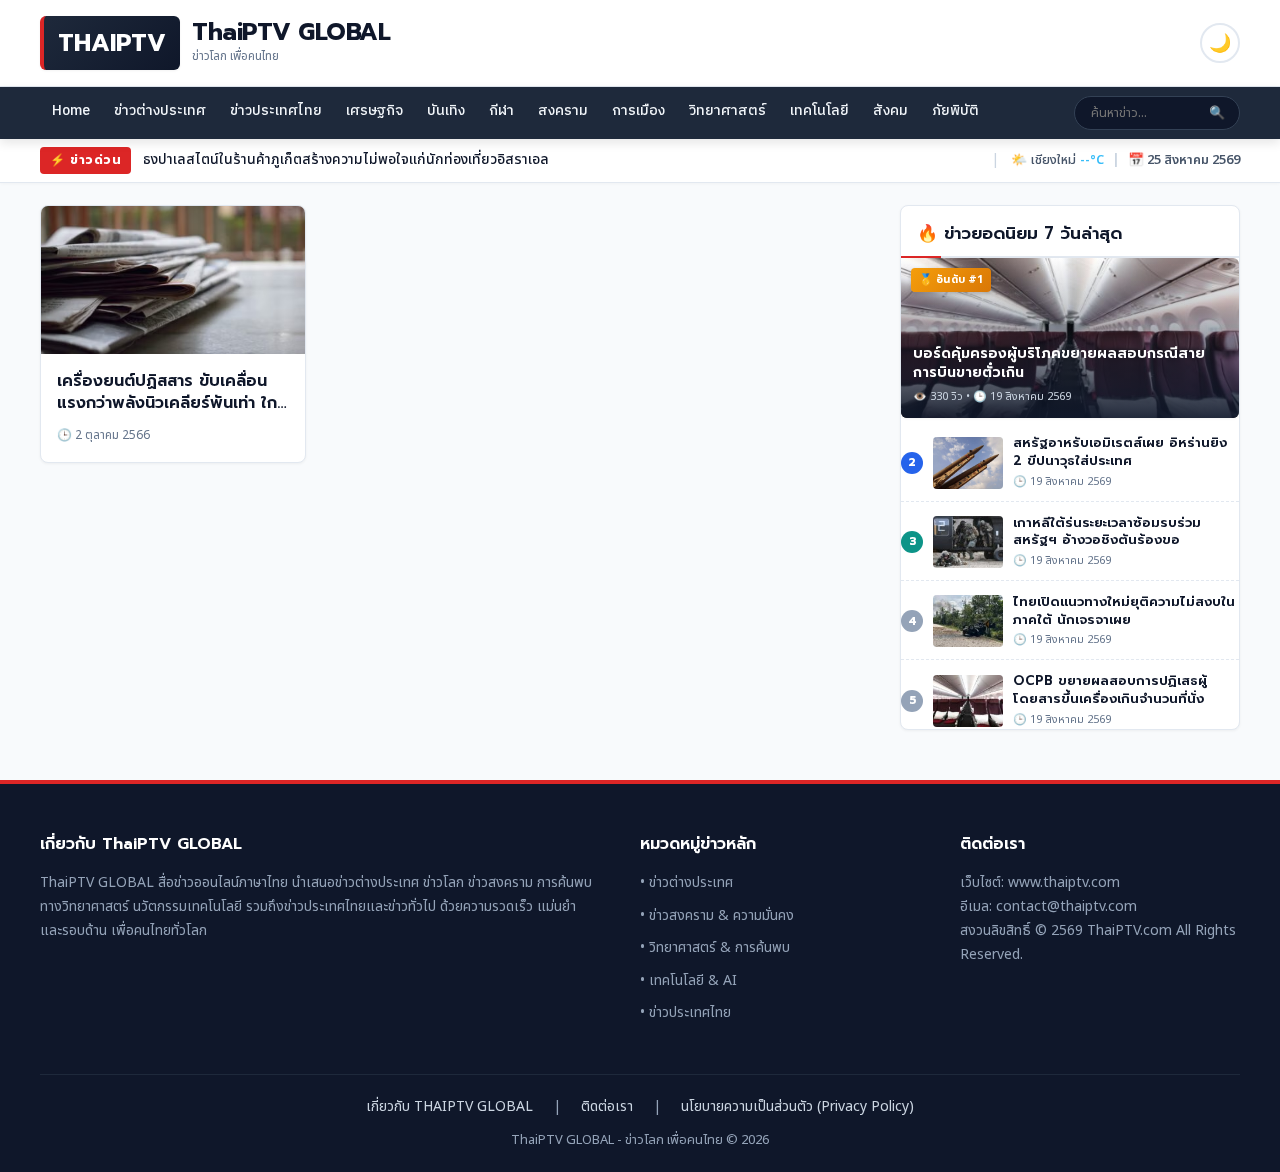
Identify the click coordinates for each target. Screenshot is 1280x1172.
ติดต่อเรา (607, 1106)
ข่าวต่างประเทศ (160, 110)
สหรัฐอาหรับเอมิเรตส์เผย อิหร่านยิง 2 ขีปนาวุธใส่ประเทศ (1120, 451)
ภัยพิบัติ (955, 110)
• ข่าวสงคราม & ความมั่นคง (717, 915)
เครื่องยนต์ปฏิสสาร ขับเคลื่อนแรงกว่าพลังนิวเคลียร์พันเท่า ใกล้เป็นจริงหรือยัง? (172, 403)
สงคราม (563, 110)
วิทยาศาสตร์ (727, 110)
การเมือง (638, 110)
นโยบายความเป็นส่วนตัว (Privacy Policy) (797, 1106)
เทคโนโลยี (819, 110)
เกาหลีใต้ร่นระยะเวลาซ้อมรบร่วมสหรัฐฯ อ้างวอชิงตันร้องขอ (1107, 531)
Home (71, 110)
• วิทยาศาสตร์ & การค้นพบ (715, 947)
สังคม (890, 110)
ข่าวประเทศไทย (276, 110)
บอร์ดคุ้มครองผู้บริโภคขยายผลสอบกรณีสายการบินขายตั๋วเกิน (1059, 363)
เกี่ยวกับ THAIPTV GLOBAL (449, 1106)
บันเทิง (446, 110)
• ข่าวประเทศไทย (685, 1012)
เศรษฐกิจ (374, 110)
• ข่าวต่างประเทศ (686, 882)
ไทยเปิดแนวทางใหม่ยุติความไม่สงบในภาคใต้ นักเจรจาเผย (1124, 610)
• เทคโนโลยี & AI (688, 980)
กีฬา (501, 110)
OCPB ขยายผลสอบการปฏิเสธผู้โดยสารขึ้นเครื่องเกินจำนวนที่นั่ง (1110, 689)
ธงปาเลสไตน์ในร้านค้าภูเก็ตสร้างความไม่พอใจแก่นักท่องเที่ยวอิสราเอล (346, 159)
